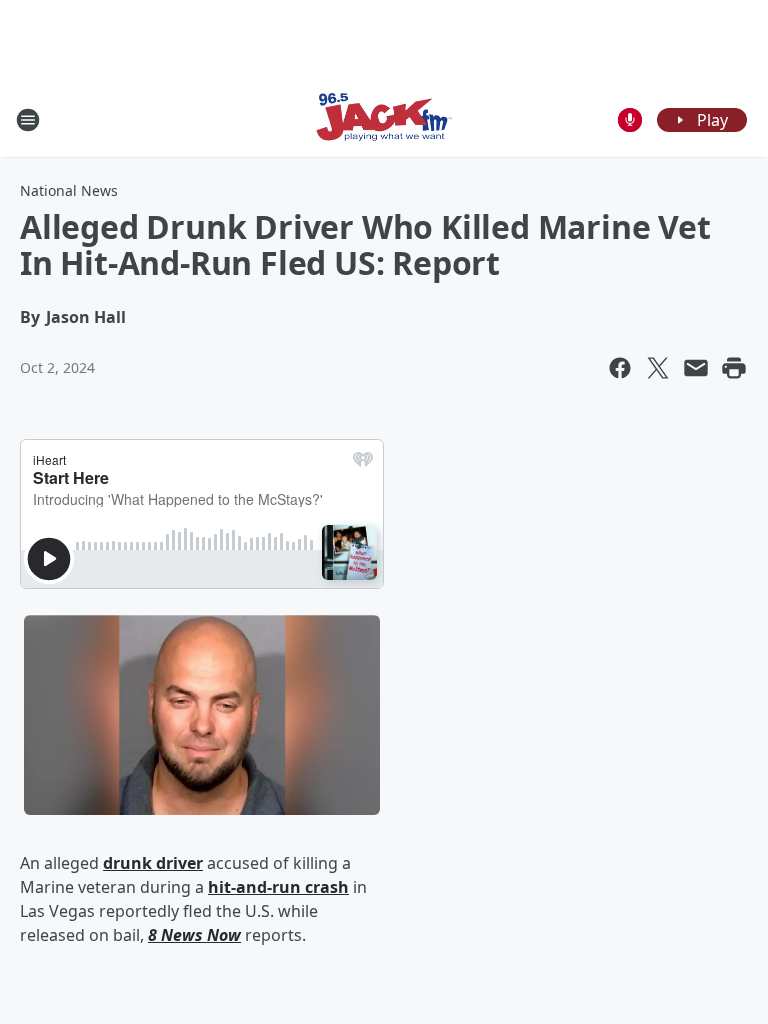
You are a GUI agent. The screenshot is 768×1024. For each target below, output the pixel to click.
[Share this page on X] (658, 368)
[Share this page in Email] (696, 368)
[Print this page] (734, 368)
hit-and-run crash (278, 887)
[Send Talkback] (630, 120)
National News (69, 190)
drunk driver (153, 863)
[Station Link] (384, 119)
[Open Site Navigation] (28, 120)
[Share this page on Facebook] (620, 368)
